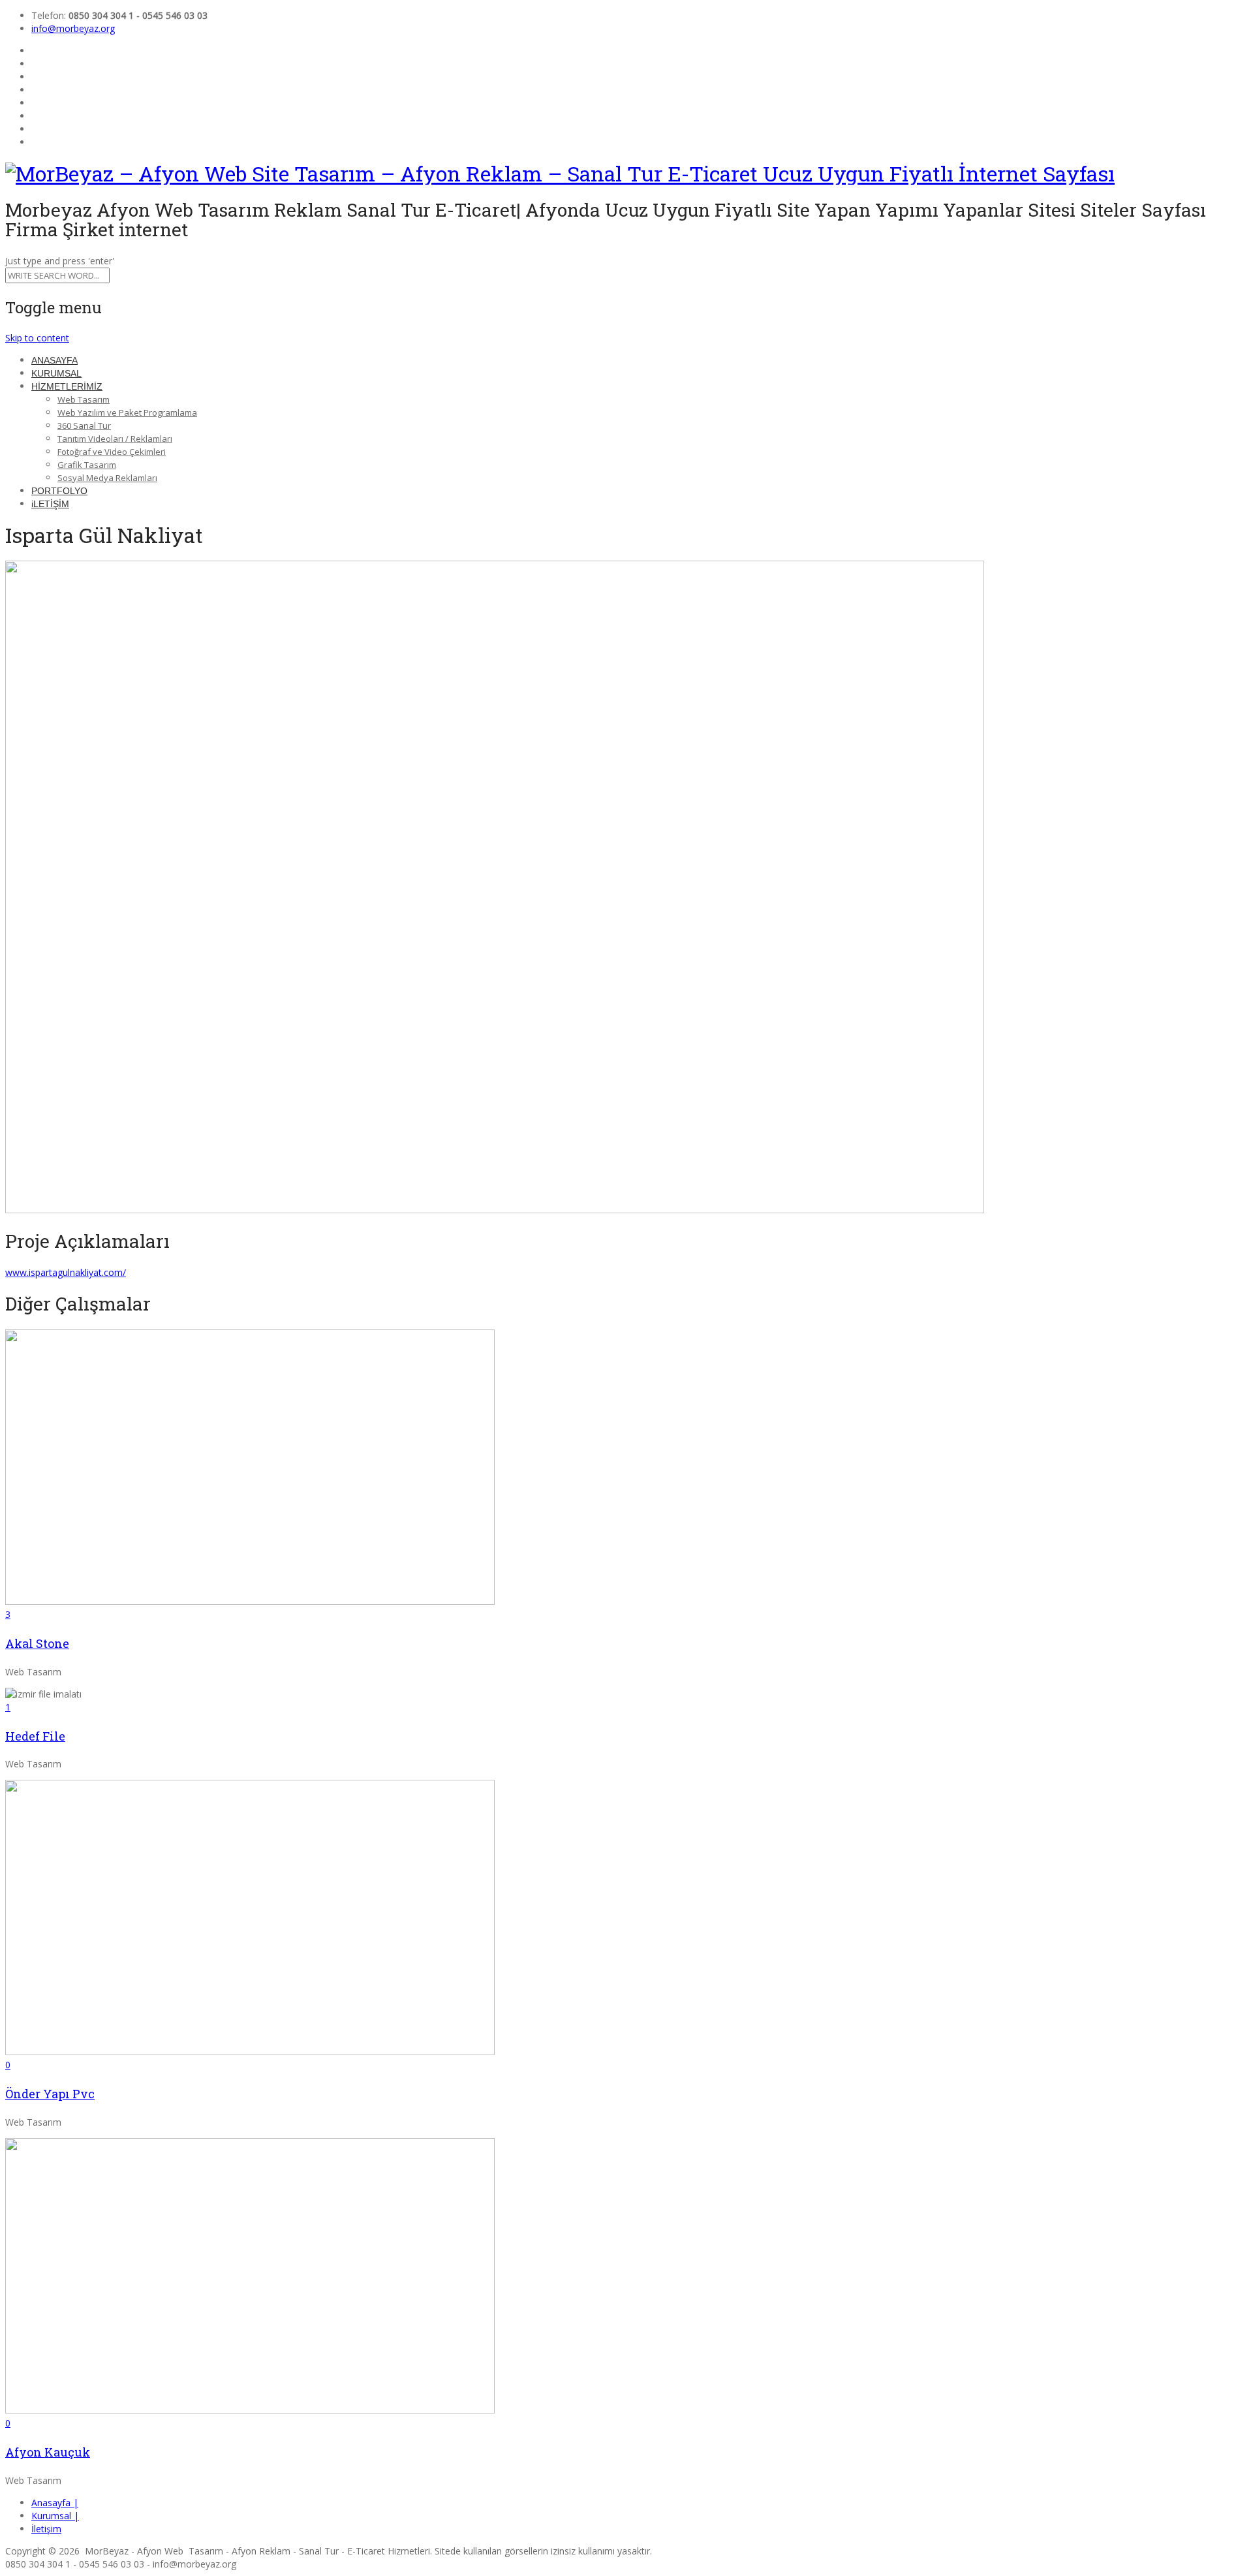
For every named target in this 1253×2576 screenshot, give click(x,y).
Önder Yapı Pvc (50, 2094)
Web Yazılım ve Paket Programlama (127, 412)
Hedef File (35, 1736)
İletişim (46, 2529)
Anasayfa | (55, 2503)
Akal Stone (37, 1643)
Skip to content (37, 338)
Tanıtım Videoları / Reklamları (115, 439)
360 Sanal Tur (84, 426)
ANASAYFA (54, 360)
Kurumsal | (55, 2516)
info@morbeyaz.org (73, 28)
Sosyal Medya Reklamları (107, 478)
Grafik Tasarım (87, 465)
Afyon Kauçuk (48, 2452)
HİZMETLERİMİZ (67, 386)
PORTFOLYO (59, 491)
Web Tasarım (84, 399)
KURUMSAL (56, 373)
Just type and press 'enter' (60, 261)
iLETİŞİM (50, 504)
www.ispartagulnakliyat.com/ (66, 1272)
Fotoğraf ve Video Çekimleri (112, 452)
